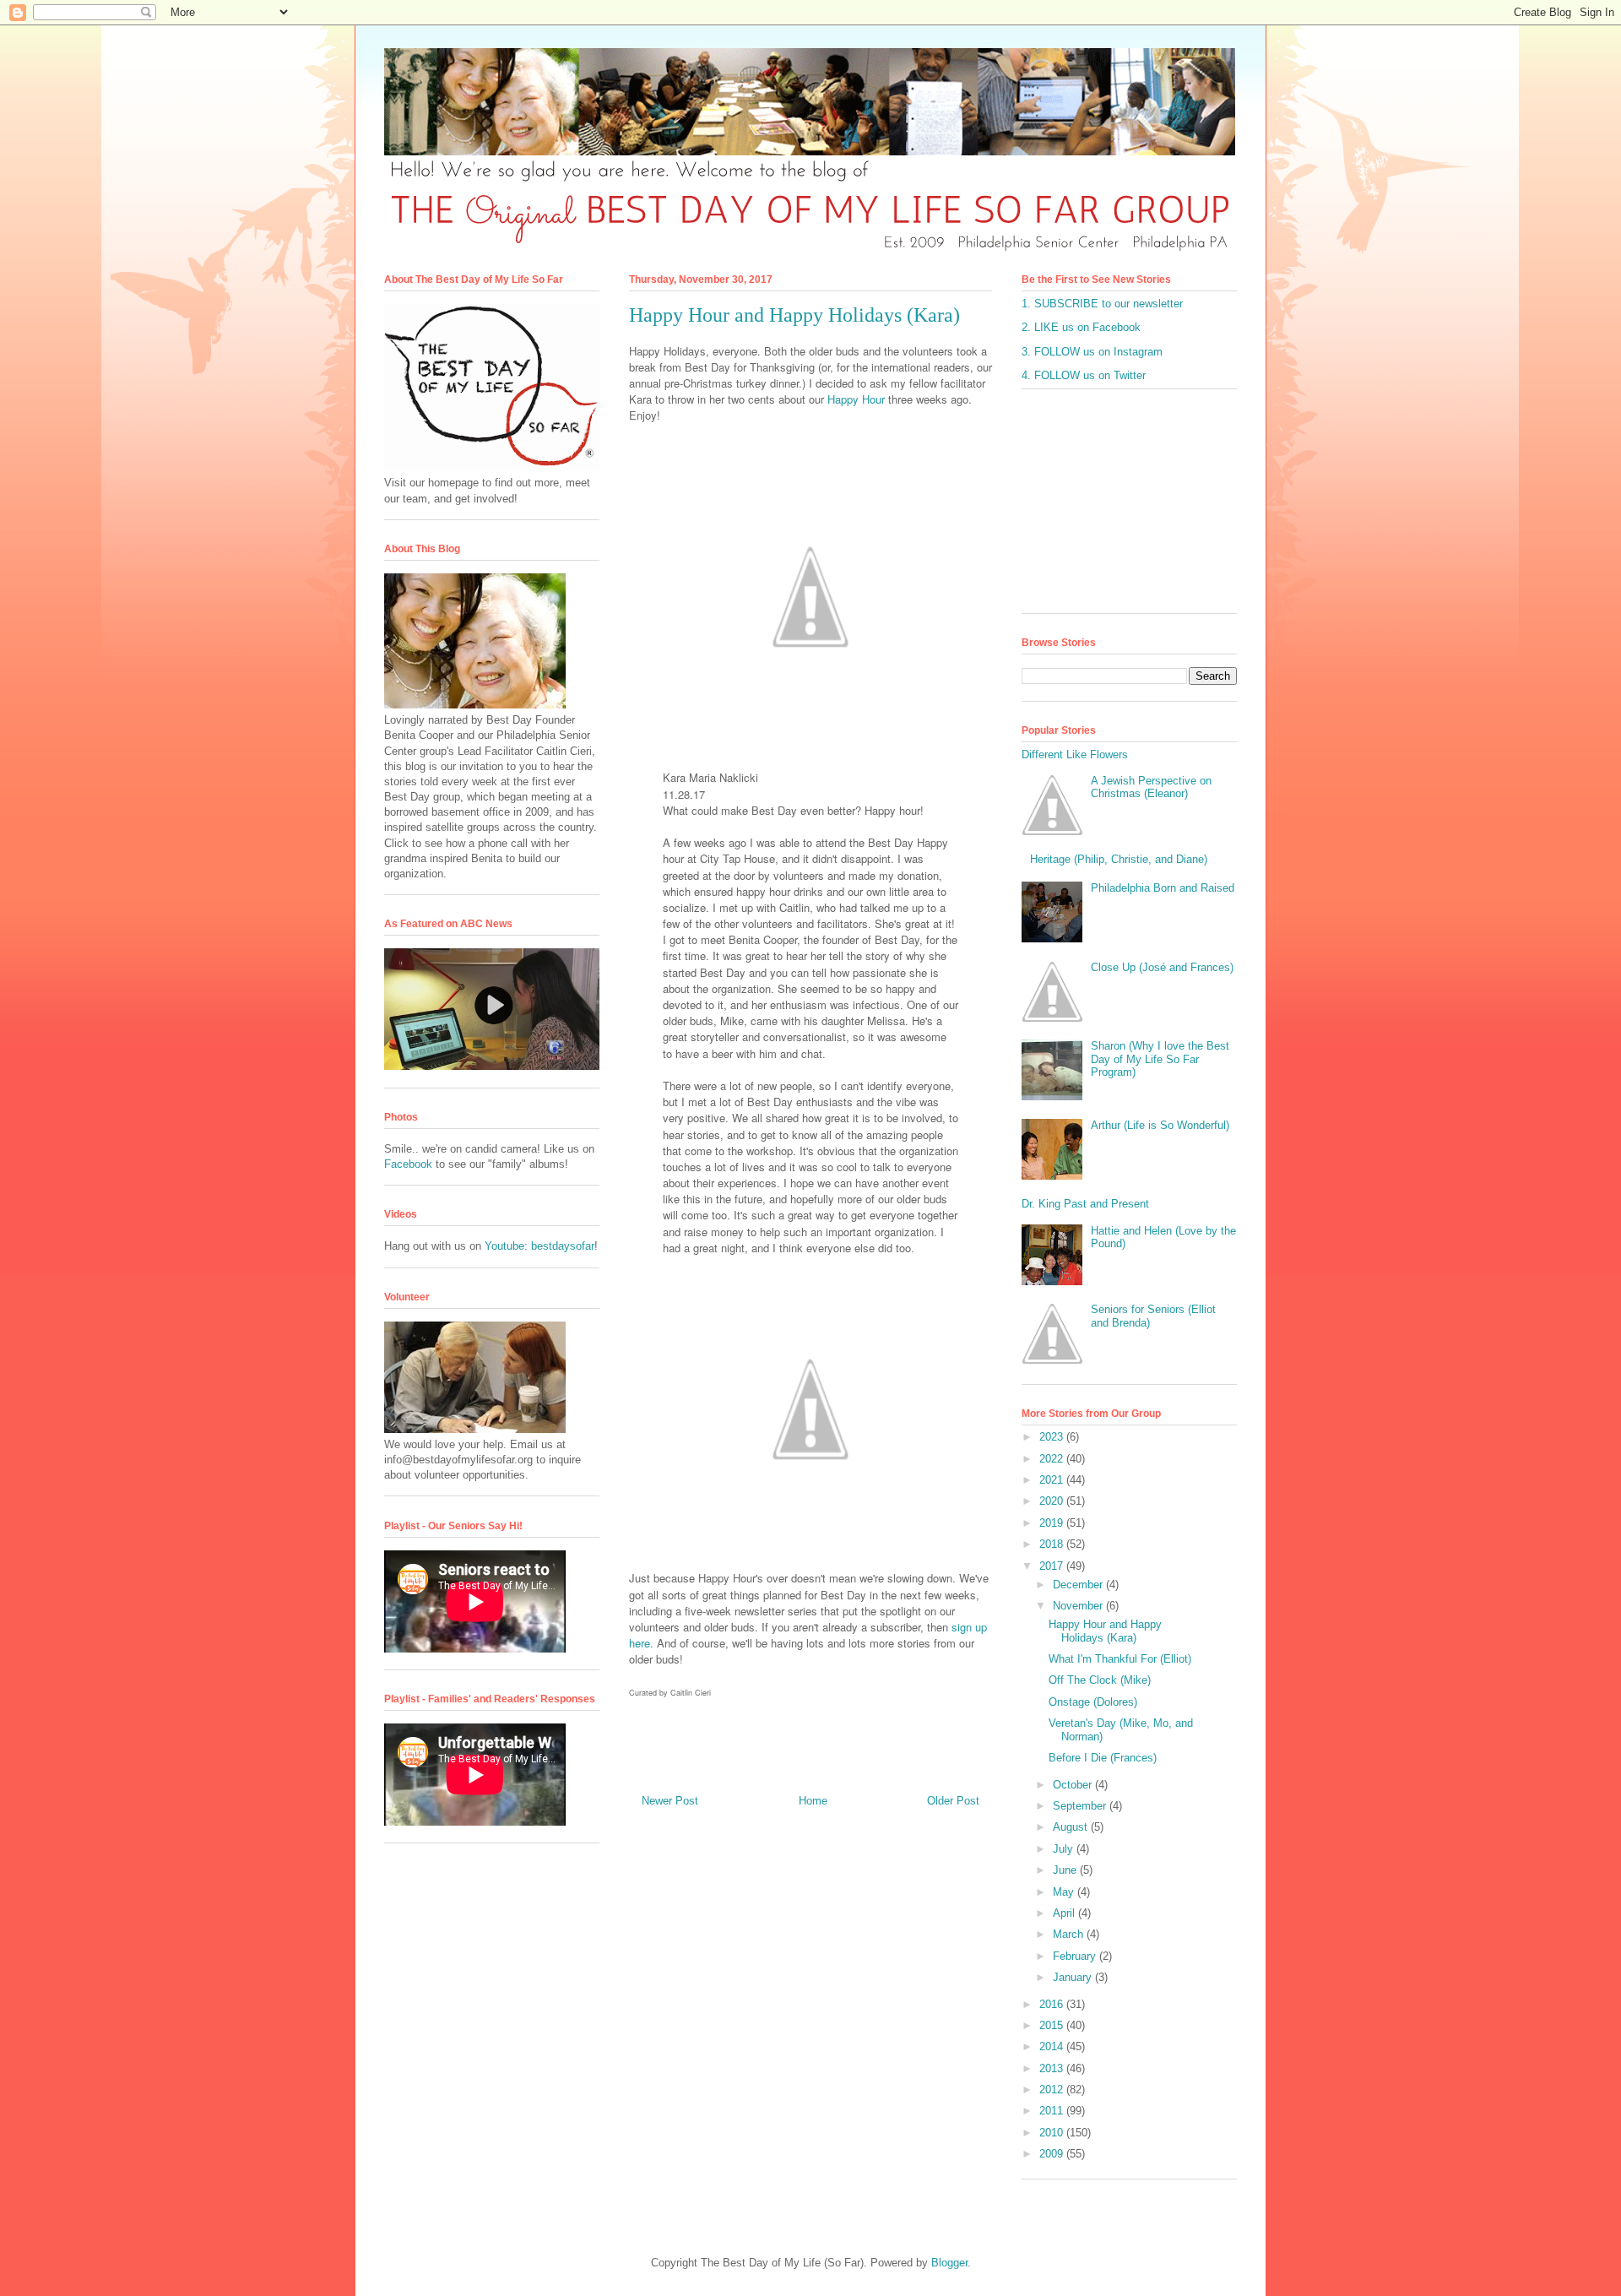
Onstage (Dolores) (1093, 1702)
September (1081, 1806)
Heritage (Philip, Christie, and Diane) (1119, 859)
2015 (1053, 2025)
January (1074, 1977)
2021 (1053, 1480)
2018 (1053, 1544)
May (1065, 1892)
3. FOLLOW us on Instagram (1092, 352)
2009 (1053, 2154)
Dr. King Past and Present (1085, 1204)
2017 (1053, 1566)
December (1079, 1585)
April (1065, 1913)
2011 (1053, 2111)
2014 (1053, 2046)
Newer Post (670, 1801)
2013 (1053, 2068)
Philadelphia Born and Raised (1163, 888)
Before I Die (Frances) (1103, 1758)
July (1065, 1849)
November (1079, 1606)
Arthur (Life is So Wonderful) (1160, 1125)
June (1066, 1870)
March (1070, 1934)
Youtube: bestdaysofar (539, 1246)
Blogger (949, 2263)
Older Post (953, 1801)
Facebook (408, 1164)
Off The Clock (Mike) (1100, 1680)
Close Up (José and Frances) (1162, 967)
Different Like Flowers (1075, 754)
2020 (1053, 1501)
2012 (1053, 2090)
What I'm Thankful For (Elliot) (1120, 1659)
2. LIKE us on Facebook (1081, 327)
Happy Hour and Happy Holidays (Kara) (1105, 1631)
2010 (1053, 2133)
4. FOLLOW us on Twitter (1084, 375)
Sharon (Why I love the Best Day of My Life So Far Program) (1160, 1059)
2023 (1053, 1437)
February (1076, 1956)
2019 (1053, 1523)
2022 (1053, 1459)
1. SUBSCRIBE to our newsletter (1102, 304)
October (1074, 1785)
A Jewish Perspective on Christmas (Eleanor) (1151, 787)
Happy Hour (856, 399)
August (1072, 1827)
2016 (1053, 2004)
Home (813, 1801)
